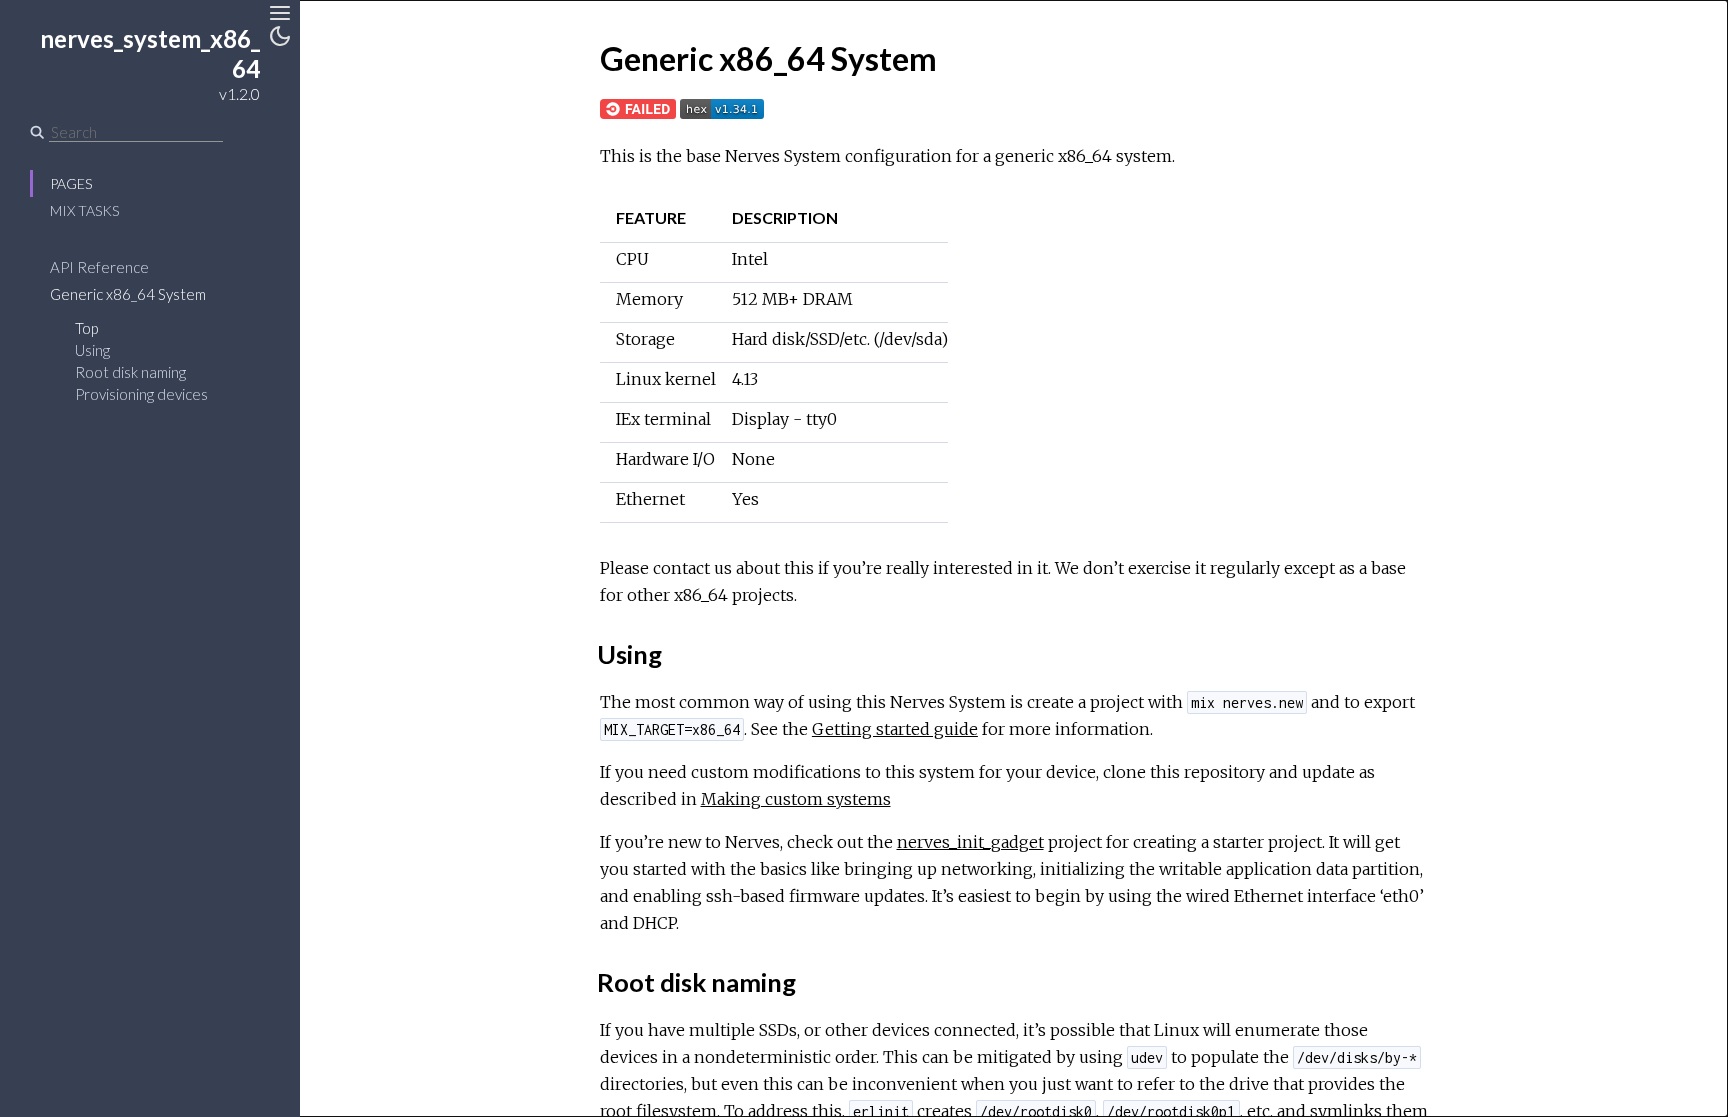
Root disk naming (130, 372)
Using (92, 350)
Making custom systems (796, 799)
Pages (71, 183)
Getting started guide (895, 729)
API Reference (99, 267)
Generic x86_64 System (128, 294)
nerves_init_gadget (970, 842)
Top (86, 328)
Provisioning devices (141, 394)
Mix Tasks (84, 210)
